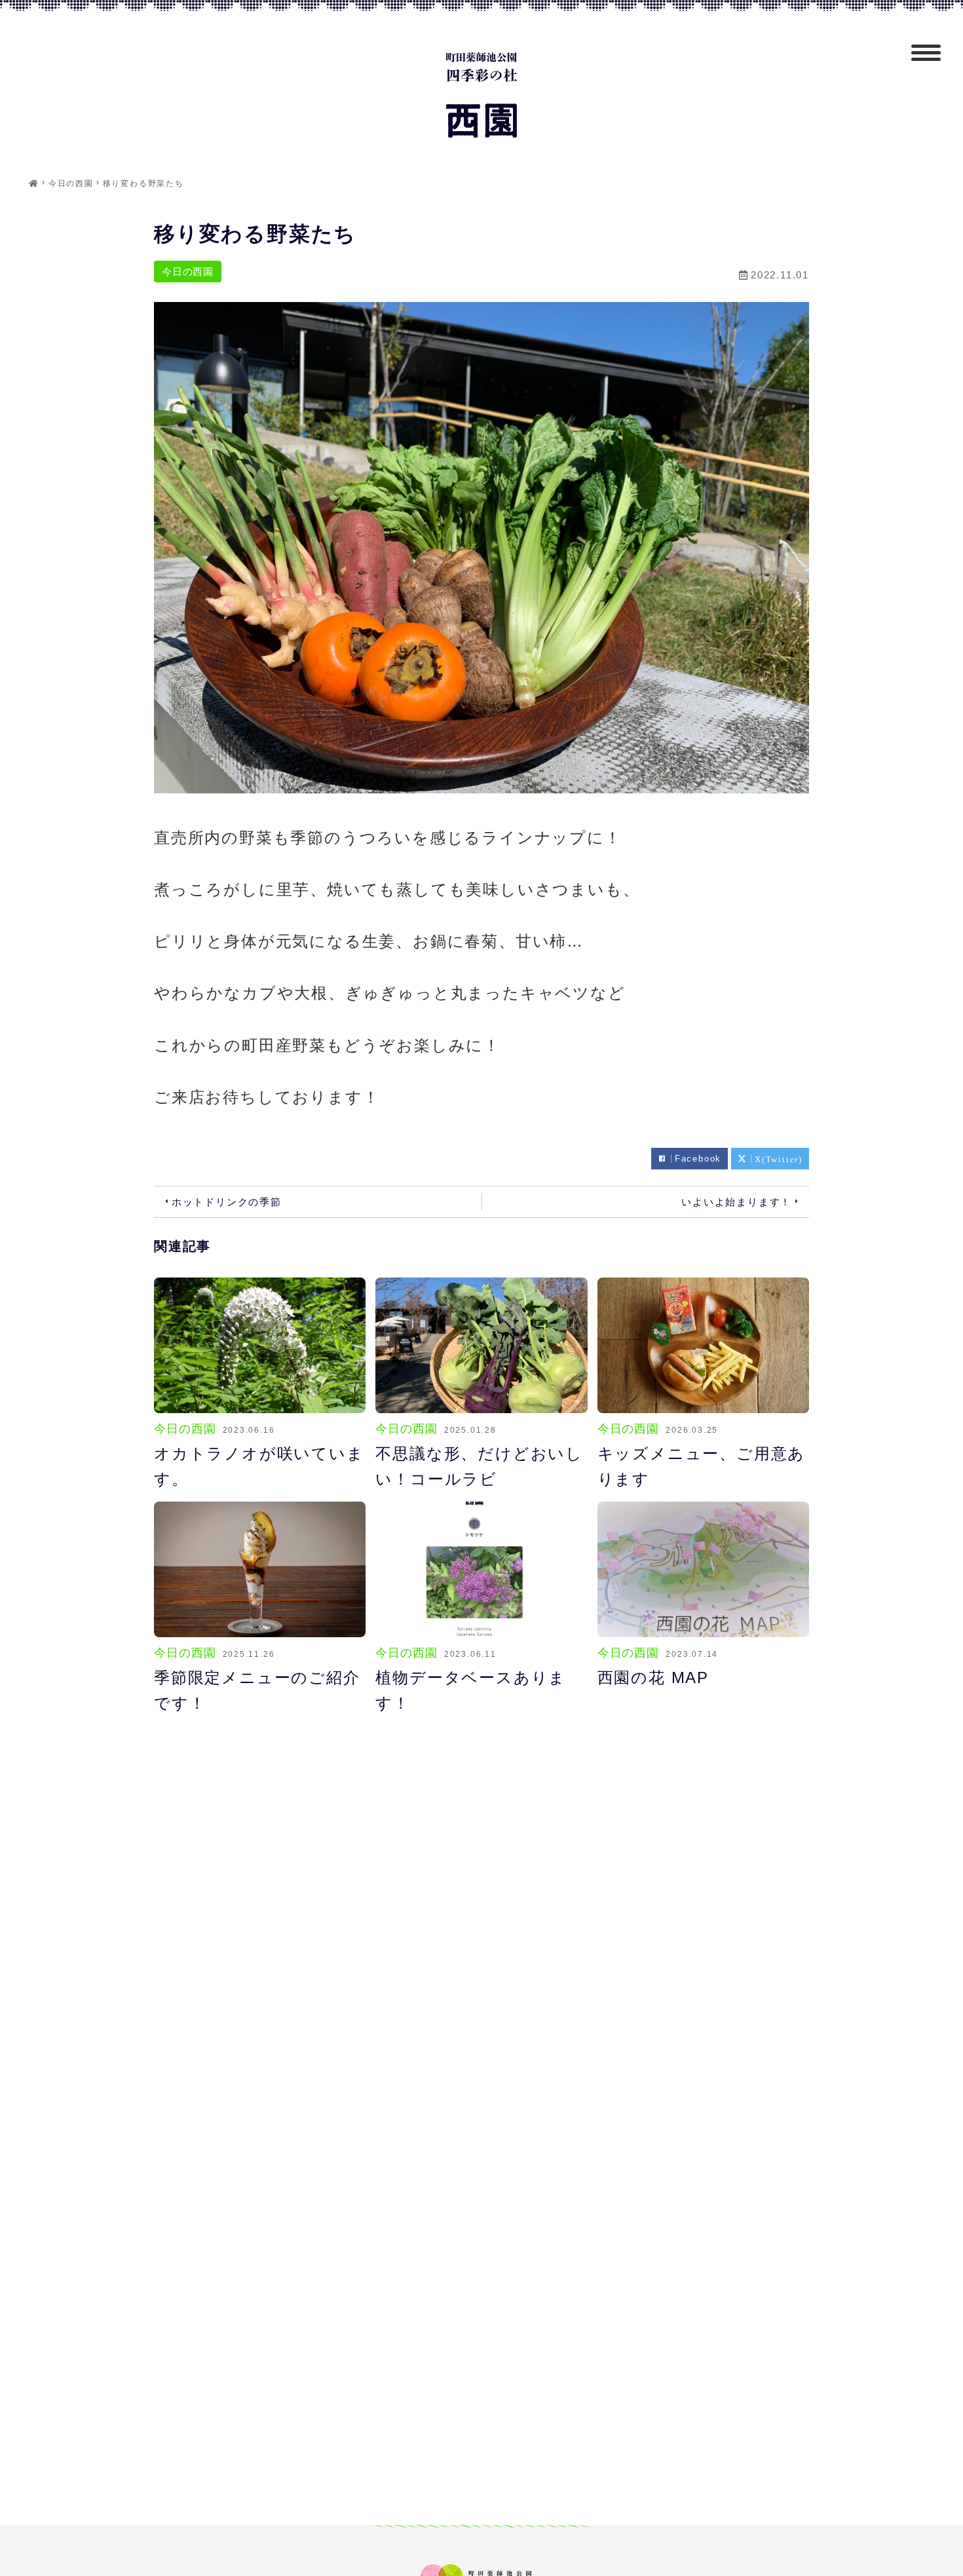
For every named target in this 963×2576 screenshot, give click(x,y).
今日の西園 (188, 272)
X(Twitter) (779, 1159)
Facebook (698, 1159)
